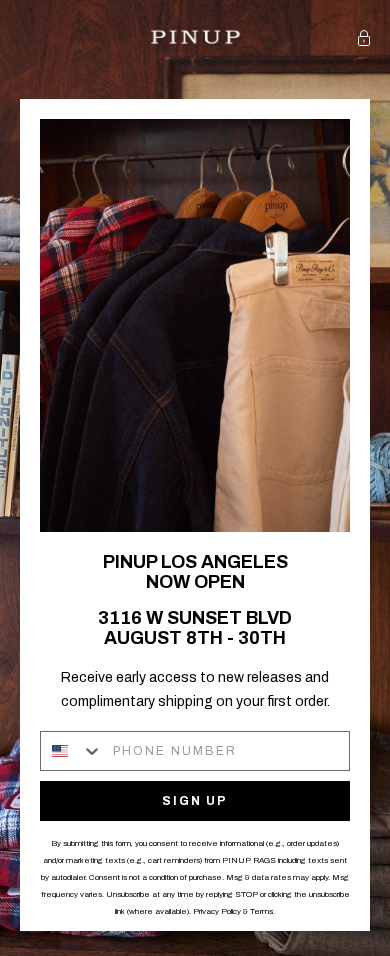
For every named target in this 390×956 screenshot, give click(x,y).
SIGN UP (195, 801)
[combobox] (72, 751)
